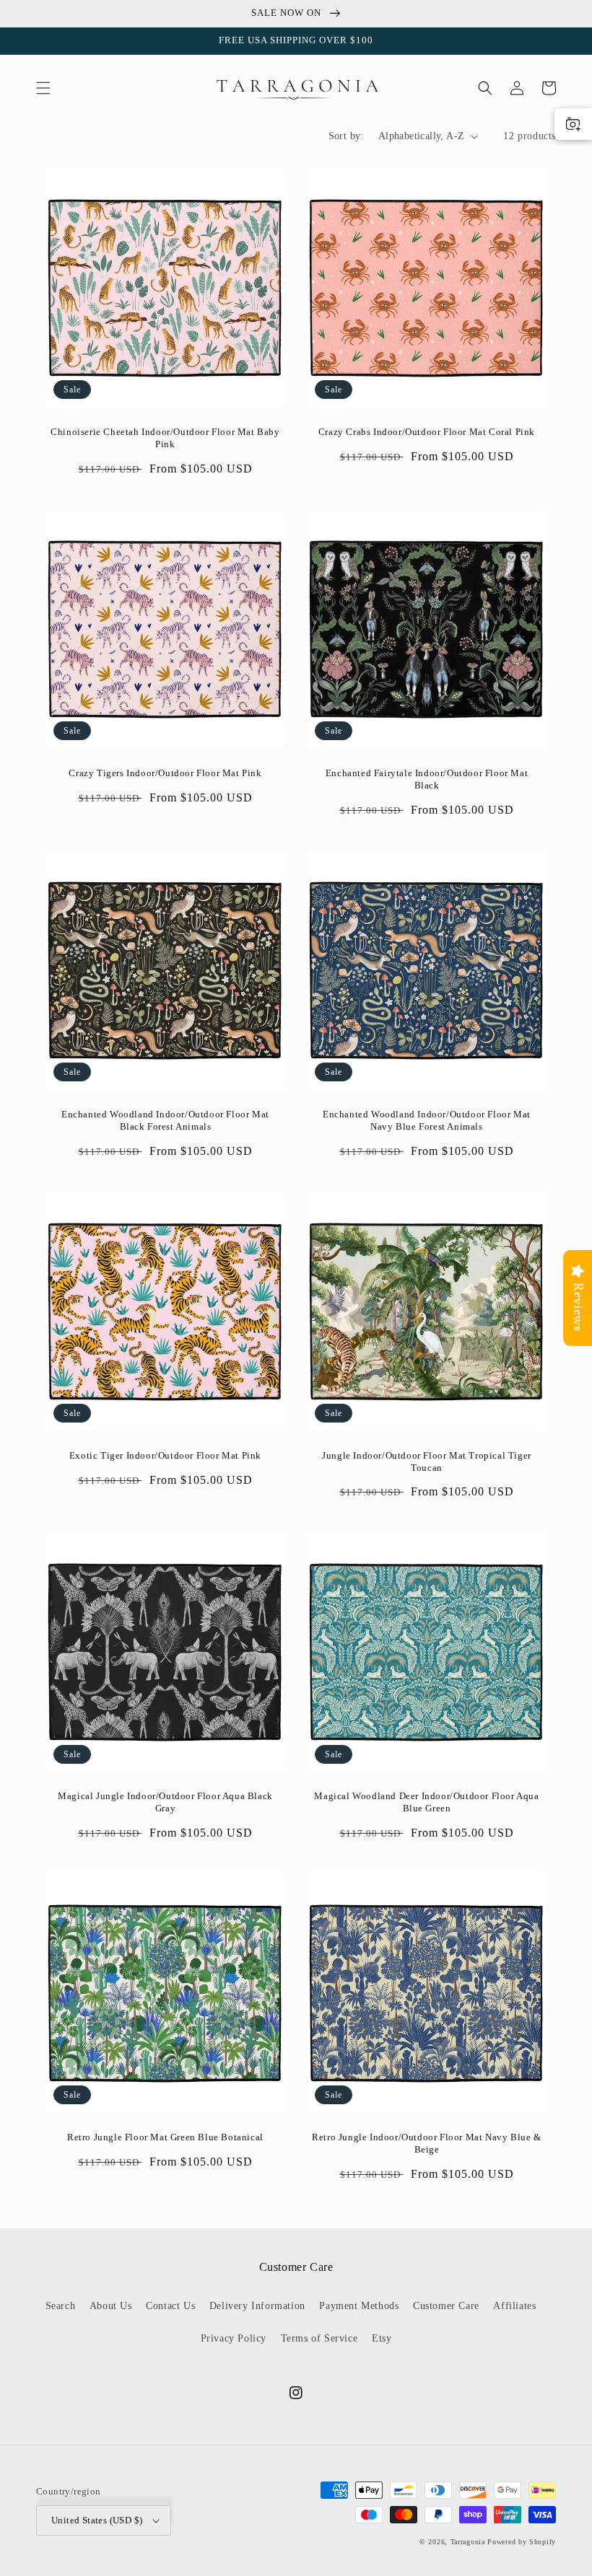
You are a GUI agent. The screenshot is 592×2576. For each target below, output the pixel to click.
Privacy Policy (234, 2338)
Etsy (382, 2338)
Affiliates (514, 2306)
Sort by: (346, 136)
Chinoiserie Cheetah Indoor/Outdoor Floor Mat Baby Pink (165, 438)
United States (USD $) (97, 2520)
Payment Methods (359, 2306)
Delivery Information (257, 2306)
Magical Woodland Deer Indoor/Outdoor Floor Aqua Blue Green (426, 1802)
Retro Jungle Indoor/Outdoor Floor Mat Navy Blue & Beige (426, 2143)
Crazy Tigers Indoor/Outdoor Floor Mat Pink (165, 773)
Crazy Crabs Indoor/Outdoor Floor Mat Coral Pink (427, 432)
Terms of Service (319, 2338)
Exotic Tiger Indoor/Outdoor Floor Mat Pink (165, 1455)
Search (61, 2306)
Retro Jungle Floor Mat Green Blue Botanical (165, 2137)
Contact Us (170, 2306)
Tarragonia (468, 2542)
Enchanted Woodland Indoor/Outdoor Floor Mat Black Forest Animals (165, 1120)
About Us (111, 2306)
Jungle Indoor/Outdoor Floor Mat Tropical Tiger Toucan (427, 1461)
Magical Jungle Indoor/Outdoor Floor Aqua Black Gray (165, 1802)
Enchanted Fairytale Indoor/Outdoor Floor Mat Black (427, 779)
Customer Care (446, 2306)
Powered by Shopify (522, 2542)
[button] (43, 88)
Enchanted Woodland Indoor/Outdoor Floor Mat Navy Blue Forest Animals (427, 1120)
